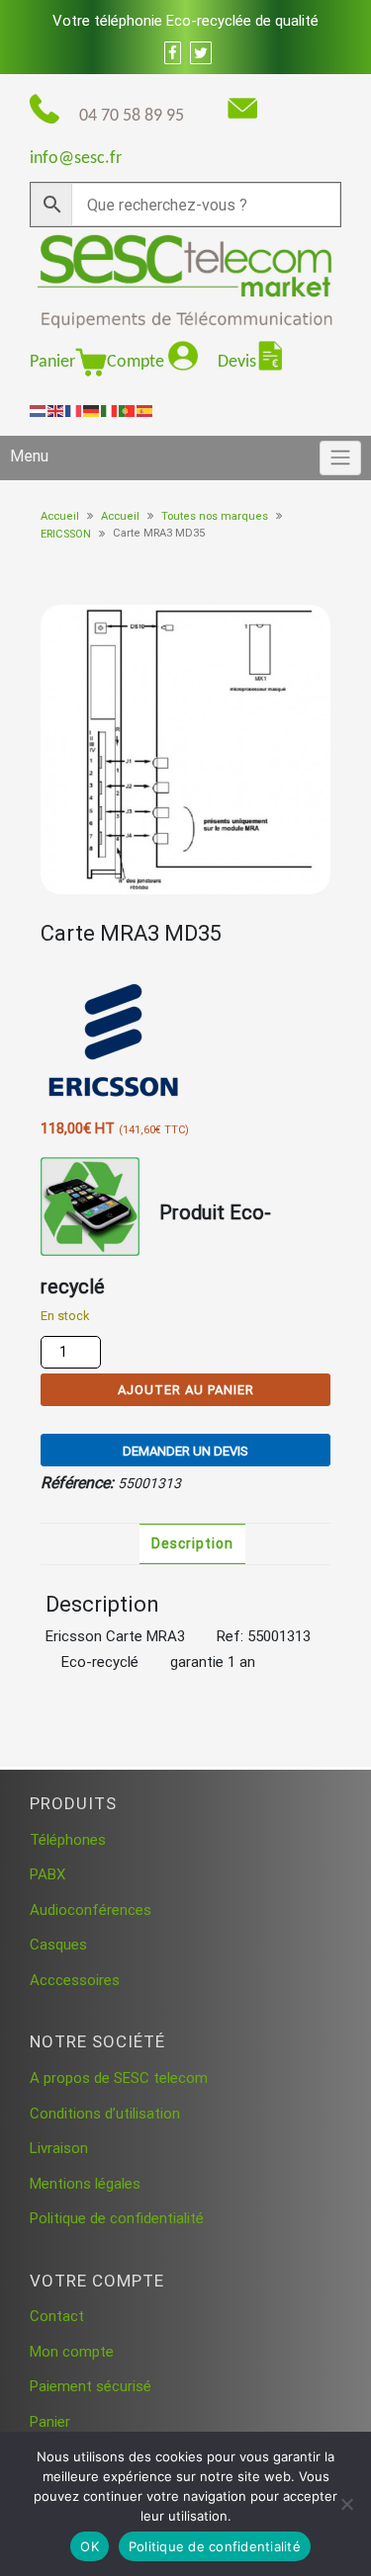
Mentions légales (85, 2184)
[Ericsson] (115, 1041)
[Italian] (110, 410)
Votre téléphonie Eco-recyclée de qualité (185, 21)
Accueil (60, 516)
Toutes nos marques (215, 516)
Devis (237, 362)
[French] (74, 410)
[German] (92, 410)
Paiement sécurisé (91, 2386)
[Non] (346, 2504)
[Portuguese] (128, 410)
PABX (47, 1874)
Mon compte (72, 2352)
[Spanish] (145, 410)
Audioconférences (91, 1910)
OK (90, 2546)
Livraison (59, 2148)
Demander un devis (185, 1451)
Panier (52, 362)
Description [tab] (192, 1543)
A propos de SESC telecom (119, 2078)
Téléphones (68, 1840)
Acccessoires (75, 1980)
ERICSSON (66, 534)
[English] (56, 410)
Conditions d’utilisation (105, 2114)
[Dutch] (39, 410)
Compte (138, 362)
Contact (57, 2316)
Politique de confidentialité (117, 2218)
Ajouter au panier (186, 1390)
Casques (58, 1945)
